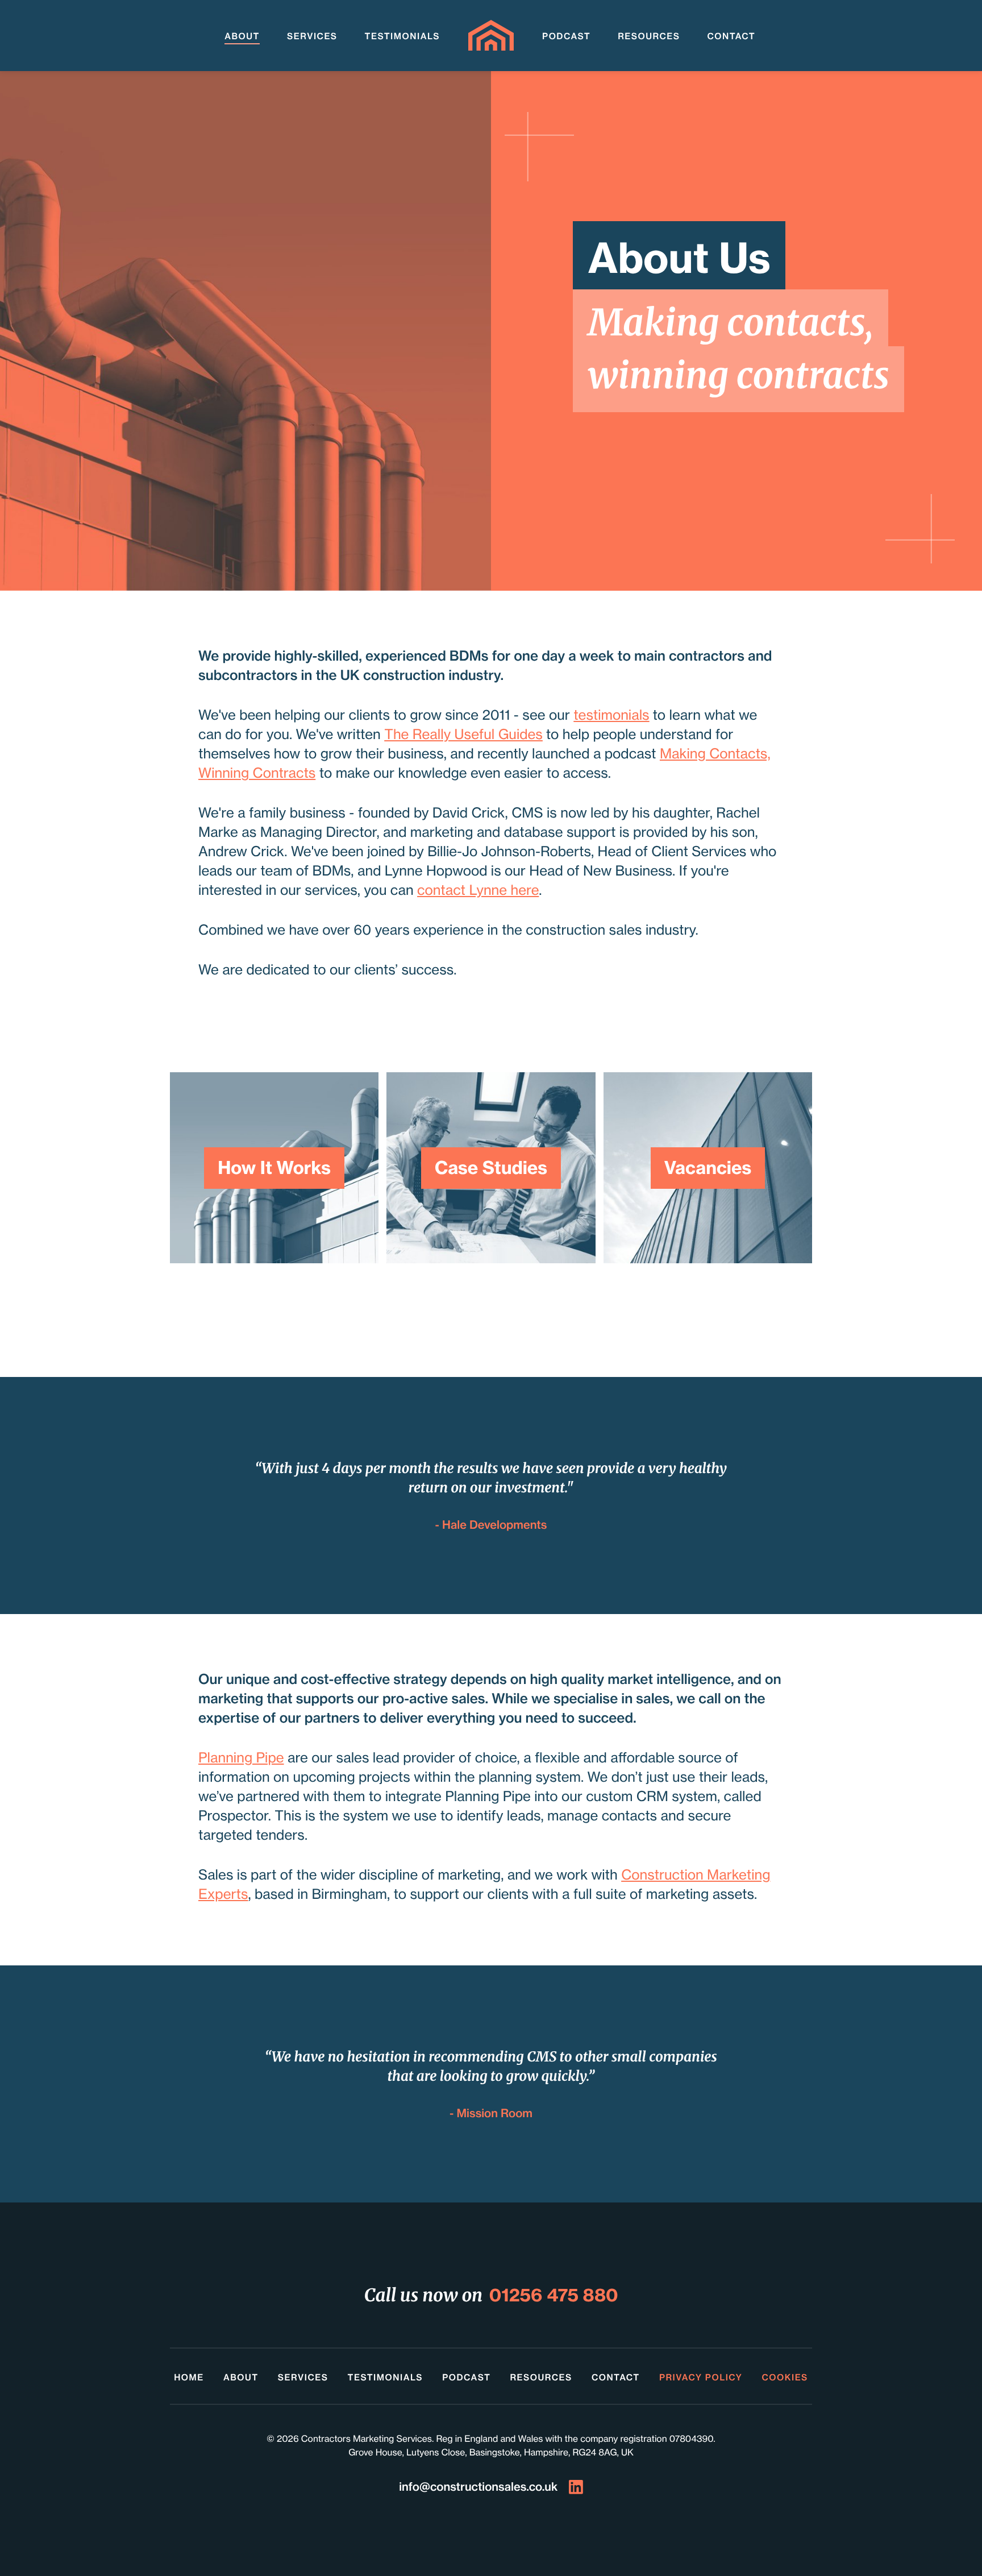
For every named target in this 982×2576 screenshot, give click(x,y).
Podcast (566, 36)
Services (312, 36)
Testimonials (402, 36)
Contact (731, 36)
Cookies (785, 2377)
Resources (649, 36)
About (242, 36)
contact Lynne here (478, 890)
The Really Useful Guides (463, 734)
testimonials (611, 715)
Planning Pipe (241, 1758)
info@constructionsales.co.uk (478, 2487)
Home (189, 2377)
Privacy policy (701, 2377)
